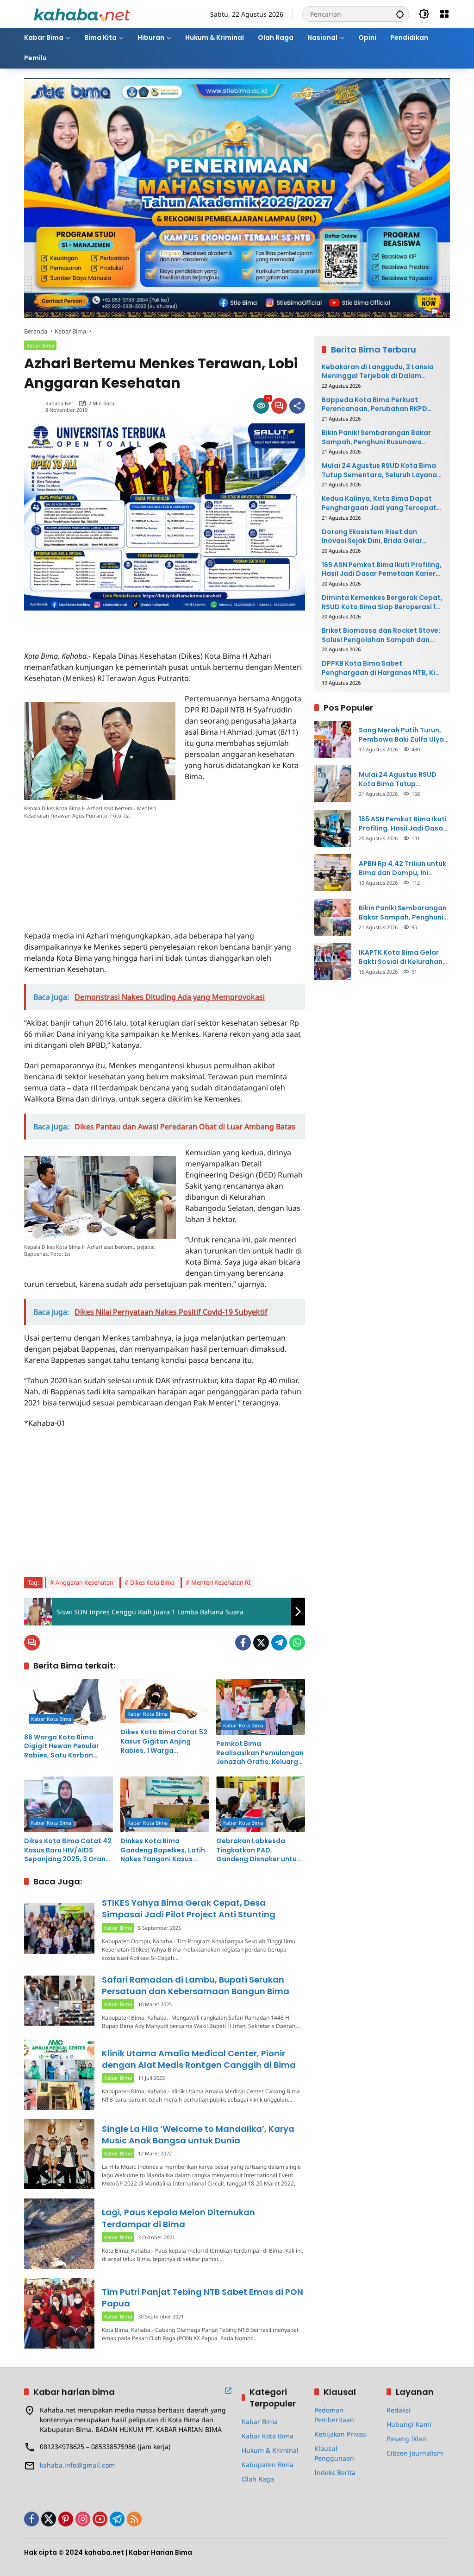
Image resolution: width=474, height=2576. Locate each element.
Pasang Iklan (406, 2439)
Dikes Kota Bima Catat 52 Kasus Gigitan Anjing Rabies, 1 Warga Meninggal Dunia (164, 1741)
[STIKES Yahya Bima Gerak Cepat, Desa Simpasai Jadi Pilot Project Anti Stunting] (59, 1928)
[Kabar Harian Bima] (82, 13)
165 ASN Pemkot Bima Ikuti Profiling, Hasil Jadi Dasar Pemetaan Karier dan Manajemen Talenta (382, 570)
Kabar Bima (40, 345)
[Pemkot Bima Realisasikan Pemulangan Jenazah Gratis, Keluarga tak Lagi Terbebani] (261, 1707)
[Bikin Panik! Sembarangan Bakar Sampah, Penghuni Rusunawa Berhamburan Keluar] (333, 917)
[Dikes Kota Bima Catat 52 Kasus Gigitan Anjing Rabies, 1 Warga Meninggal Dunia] (165, 1701)
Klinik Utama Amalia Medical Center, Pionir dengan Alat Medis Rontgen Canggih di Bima (199, 2059)
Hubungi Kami (409, 2424)
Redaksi (399, 2410)
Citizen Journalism (415, 2453)
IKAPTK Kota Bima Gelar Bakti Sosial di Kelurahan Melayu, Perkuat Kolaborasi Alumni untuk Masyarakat (401, 957)
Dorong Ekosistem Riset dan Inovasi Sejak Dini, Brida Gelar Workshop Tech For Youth (372, 537)
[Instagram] (83, 2519)
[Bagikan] (297, 406)
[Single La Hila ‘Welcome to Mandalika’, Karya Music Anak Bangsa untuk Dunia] (59, 2154)
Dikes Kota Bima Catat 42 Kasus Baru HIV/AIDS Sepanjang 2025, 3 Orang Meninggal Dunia (68, 1850)
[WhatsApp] (297, 1643)
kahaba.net (59, 403)
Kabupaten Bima (268, 2465)
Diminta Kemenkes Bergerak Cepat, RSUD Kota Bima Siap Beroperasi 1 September (382, 602)
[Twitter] (261, 1643)
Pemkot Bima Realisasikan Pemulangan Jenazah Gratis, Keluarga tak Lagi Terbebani (260, 1753)
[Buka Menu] (444, 14)
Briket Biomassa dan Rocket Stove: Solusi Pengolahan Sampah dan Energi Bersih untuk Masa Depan (381, 635)
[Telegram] (279, 1643)
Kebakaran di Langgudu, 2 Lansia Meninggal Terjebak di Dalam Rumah (378, 372)
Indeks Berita (335, 2472)
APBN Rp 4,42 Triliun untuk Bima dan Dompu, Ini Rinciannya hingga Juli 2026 (402, 868)
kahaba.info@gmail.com (77, 2465)
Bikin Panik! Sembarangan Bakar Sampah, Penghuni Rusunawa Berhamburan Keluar (376, 438)
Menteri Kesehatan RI (221, 1582)
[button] (400, 14)
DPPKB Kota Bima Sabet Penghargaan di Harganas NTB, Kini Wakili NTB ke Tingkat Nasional (381, 668)
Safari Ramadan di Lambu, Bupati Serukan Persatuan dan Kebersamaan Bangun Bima (196, 1985)
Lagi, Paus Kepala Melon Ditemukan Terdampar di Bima (178, 2218)
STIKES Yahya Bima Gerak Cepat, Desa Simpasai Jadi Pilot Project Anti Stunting (189, 1908)
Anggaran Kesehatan (84, 1582)
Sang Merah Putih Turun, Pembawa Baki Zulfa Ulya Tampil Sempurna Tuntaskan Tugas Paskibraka (401, 735)
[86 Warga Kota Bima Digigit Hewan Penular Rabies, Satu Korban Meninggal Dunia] (69, 1704)
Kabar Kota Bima (51, 1719)
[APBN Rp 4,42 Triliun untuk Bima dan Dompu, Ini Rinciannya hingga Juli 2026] (333, 873)
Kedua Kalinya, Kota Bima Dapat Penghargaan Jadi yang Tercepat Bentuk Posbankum (379, 503)
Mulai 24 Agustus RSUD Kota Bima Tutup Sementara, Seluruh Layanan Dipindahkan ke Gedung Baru (381, 470)
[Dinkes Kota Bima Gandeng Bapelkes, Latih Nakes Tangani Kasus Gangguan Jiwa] (165, 1804)
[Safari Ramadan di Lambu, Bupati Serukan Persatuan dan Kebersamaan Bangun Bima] (59, 2001)
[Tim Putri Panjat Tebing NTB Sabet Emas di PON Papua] (59, 2313)
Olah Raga (258, 2479)
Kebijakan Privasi (341, 2434)
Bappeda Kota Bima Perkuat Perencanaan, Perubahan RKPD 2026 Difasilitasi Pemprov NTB (374, 405)
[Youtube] (100, 2519)
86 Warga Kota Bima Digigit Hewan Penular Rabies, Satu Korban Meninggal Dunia (62, 1747)
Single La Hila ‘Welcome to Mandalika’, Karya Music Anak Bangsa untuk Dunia (198, 2135)
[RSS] (134, 2519)
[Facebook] (243, 1643)
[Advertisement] (132, 624)
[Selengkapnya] (228, 2391)
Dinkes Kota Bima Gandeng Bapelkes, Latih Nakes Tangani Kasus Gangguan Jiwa (163, 1850)
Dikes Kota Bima (152, 1582)
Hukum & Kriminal (270, 2450)
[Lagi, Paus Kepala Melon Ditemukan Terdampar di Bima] (59, 2234)
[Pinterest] (66, 2519)
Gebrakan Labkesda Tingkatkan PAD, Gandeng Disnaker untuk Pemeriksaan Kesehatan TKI (258, 1850)
